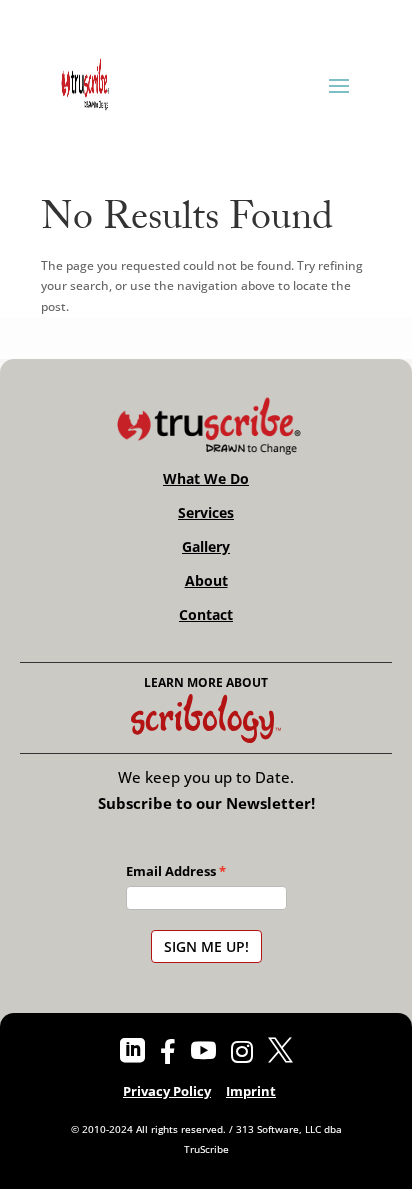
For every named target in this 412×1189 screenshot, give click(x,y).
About (206, 581)
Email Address (171, 871)
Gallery (206, 547)
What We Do (206, 479)
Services (206, 513)
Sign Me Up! (206, 946)
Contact (206, 615)
